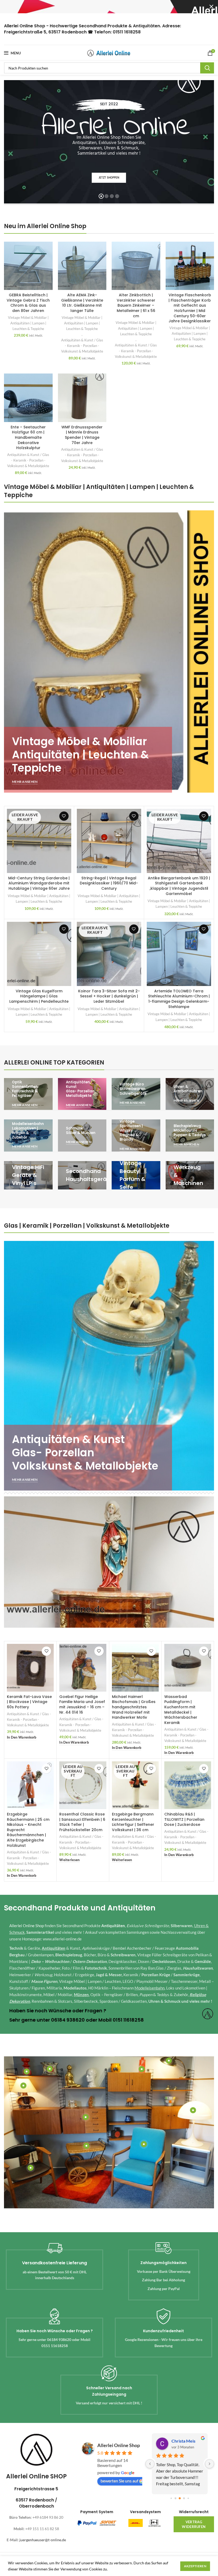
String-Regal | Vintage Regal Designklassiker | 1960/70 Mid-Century (109, 883)
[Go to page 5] (188, 2498)
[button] (22, 1738)
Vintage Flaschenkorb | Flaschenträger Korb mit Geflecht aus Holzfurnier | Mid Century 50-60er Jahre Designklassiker (190, 308)
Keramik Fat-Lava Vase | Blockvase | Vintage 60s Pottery (29, 1702)
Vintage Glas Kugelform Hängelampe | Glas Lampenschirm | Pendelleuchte (39, 996)
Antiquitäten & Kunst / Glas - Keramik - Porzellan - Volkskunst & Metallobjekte (82, 346)
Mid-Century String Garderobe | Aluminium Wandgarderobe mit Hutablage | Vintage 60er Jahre (39, 883)
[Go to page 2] (175, 2498)
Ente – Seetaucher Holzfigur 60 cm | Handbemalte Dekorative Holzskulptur (28, 437)
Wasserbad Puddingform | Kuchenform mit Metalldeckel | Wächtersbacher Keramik (181, 1710)
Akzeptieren (195, 2566)
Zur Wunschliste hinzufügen (64, 816)
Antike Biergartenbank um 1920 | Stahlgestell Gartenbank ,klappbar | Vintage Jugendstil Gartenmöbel (179, 886)
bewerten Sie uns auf (119, 2481)
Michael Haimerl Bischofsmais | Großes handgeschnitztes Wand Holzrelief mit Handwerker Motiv (134, 1707)
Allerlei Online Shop (27, 1926)
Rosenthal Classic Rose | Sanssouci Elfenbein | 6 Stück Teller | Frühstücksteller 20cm (82, 1822)
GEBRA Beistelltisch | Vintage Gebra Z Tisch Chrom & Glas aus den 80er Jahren (28, 303)
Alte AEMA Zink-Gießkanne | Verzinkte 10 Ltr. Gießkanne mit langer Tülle (82, 303)
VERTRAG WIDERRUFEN (194, 2524)
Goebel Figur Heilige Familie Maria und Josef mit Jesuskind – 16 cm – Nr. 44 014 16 (82, 1704)
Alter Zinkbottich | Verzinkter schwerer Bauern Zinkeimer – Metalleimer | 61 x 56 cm (136, 305)
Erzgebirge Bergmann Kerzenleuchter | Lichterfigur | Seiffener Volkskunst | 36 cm (133, 1822)
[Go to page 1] (171, 2498)
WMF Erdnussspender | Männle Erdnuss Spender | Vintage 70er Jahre (82, 435)
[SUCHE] (207, 68)
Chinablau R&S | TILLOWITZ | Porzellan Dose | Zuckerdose (184, 1819)
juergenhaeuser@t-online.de (43, 2540)
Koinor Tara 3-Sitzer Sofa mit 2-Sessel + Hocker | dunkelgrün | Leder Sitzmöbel (109, 996)
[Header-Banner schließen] (211, 7)
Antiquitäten (113, 1926)
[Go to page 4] (184, 2498)
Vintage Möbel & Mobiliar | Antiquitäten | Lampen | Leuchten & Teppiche (28, 323)
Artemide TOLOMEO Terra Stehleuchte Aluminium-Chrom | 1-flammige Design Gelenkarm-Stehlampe (179, 999)
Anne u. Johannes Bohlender (187, 2441)
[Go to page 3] (180, 2498)
